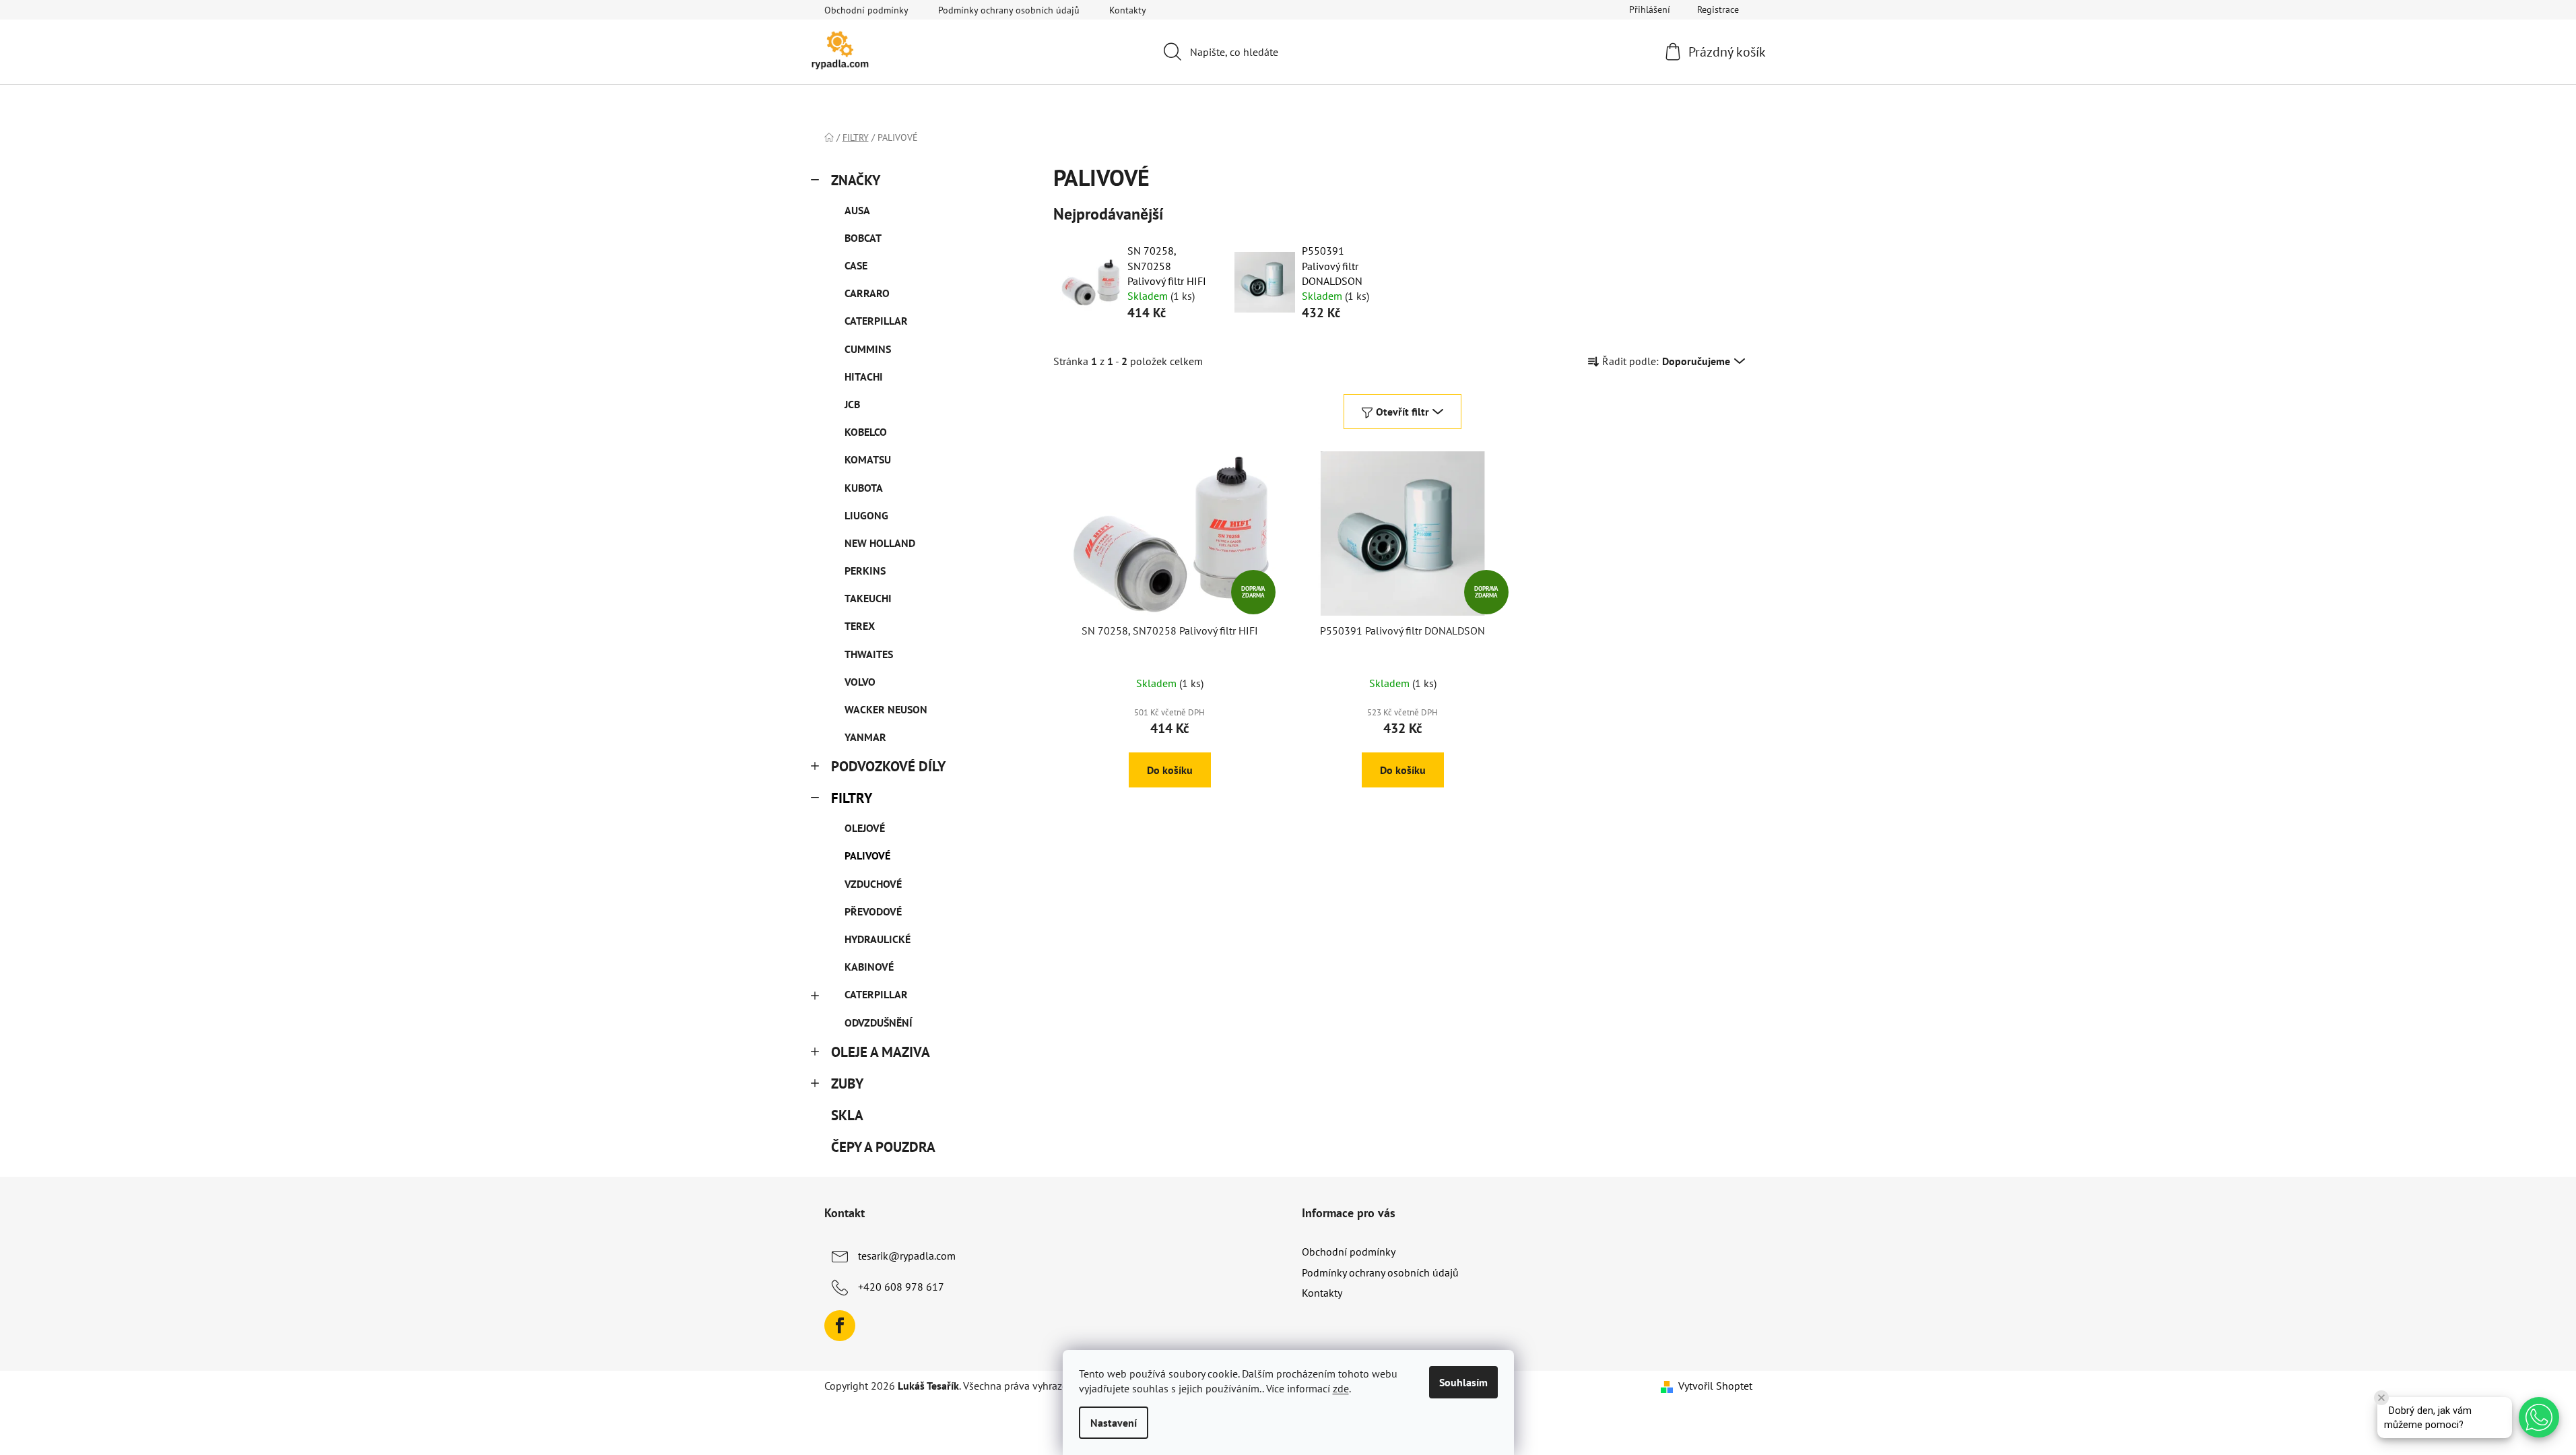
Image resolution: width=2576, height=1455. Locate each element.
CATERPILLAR (876, 321)
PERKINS (865, 571)
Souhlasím (1463, 1382)
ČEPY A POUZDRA (883, 1147)
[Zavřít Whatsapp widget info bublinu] (2381, 1398)
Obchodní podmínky (866, 10)
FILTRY (852, 798)
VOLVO (860, 682)
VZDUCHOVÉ (873, 884)
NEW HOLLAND (880, 543)
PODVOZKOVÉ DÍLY (888, 766)
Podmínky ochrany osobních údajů (1009, 10)
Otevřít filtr (1402, 412)
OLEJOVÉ (865, 828)
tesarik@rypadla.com (907, 1256)
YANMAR (865, 737)
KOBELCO (866, 432)
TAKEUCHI (868, 598)
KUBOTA (864, 488)
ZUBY (847, 1084)
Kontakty (1128, 10)
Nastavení (1114, 1423)
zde (1341, 1388)
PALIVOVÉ (867, 855)
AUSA (857, 210)
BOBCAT (863, 238)
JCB (852, 404)
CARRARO (867, 293)
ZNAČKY (856, 180)
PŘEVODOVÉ (873, 911)
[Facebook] (840, 1326)
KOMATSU (868, 459)
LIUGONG (866, 515)
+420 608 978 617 (901, 1287)
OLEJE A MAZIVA (881, 1052)
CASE (856, 265)
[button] (2539, 1417)
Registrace (1718, 9)
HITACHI (864, 377)
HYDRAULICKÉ (878, 939)
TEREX (860, 626)
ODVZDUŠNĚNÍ (879, 1023)
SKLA (847, 1115)
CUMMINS (868, 349)
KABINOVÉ (869, 967)
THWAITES (869, 654)
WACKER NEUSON (886, 709)
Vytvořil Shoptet (1715, 1386)
